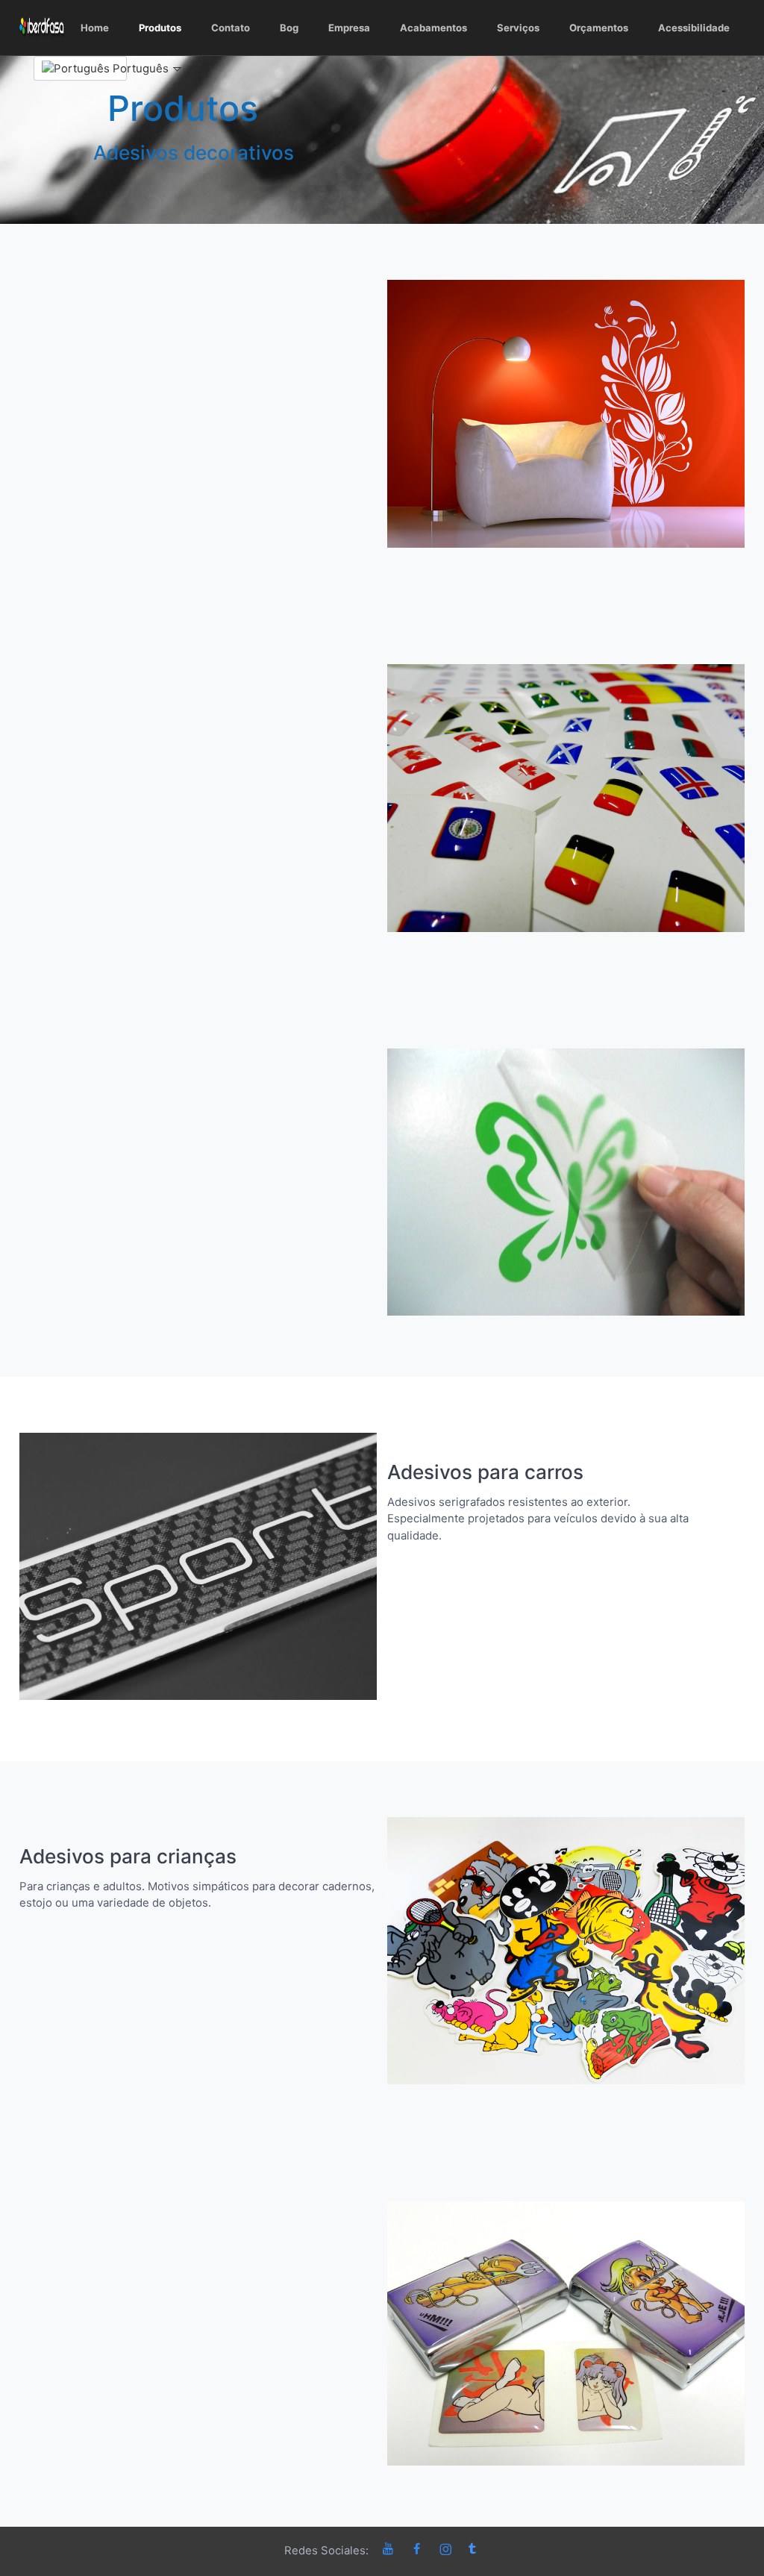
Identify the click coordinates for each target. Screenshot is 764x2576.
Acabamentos (433, 28)
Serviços (518, 28)
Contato (231, 28)
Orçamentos (599, 28)
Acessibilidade (694, 28)
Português (118, 68)
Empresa (349, 28)
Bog (289, 28)
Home (95, 28)
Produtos (160, 28)
